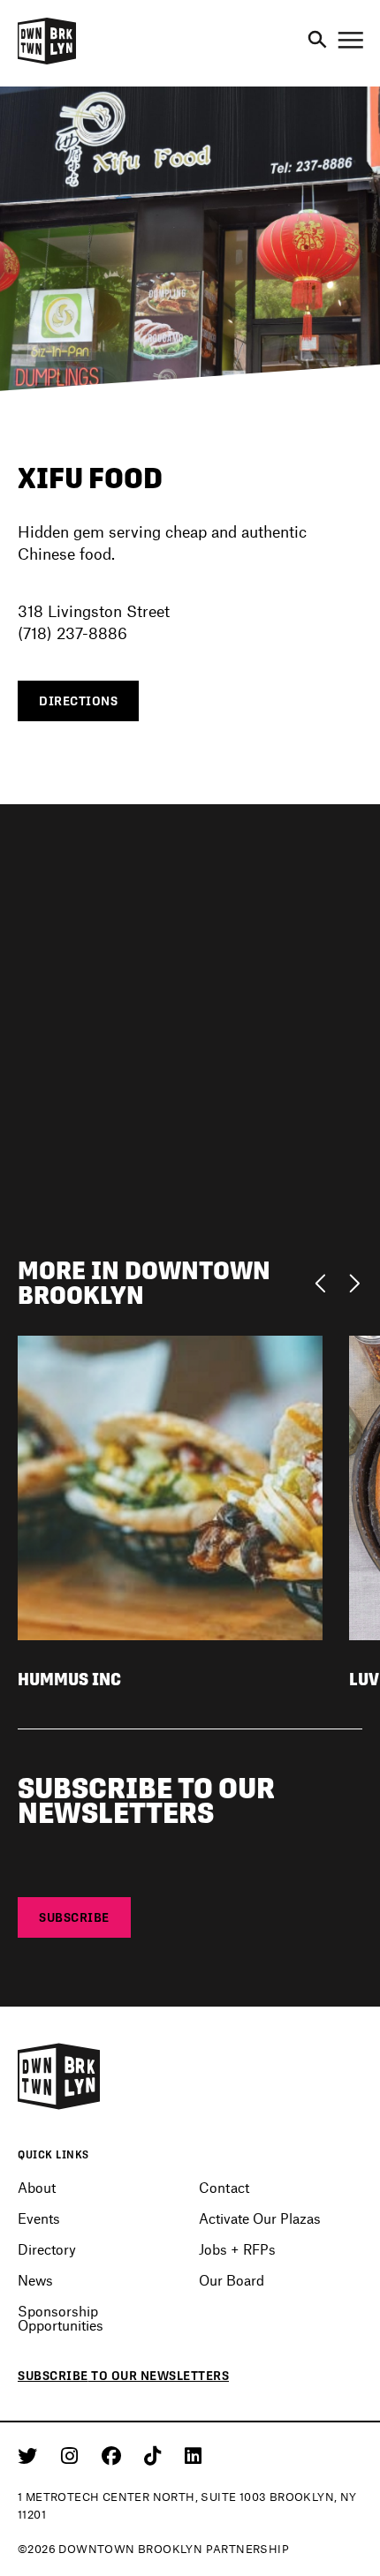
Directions (78, 701)
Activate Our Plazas (260, 2218)
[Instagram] (72, 2455)
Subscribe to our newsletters (123, 2376)
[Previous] (325, 1282)
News (35, 2280)
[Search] (317, 41)
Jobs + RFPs (237, 2249)
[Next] (354, 1282)
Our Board (232, 2280)
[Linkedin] (193, 2455)
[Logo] (47, 62)
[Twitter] (30, 2455)
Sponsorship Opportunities (61, 2317)
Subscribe (74, 1917)
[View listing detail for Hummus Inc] (170, 1485)
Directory (47, 2249)
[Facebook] (114, 2455)
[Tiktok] (156, 2455)
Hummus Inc (69, 1680)
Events (39, 2218)
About (37, 2187)
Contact (224, 2187)
